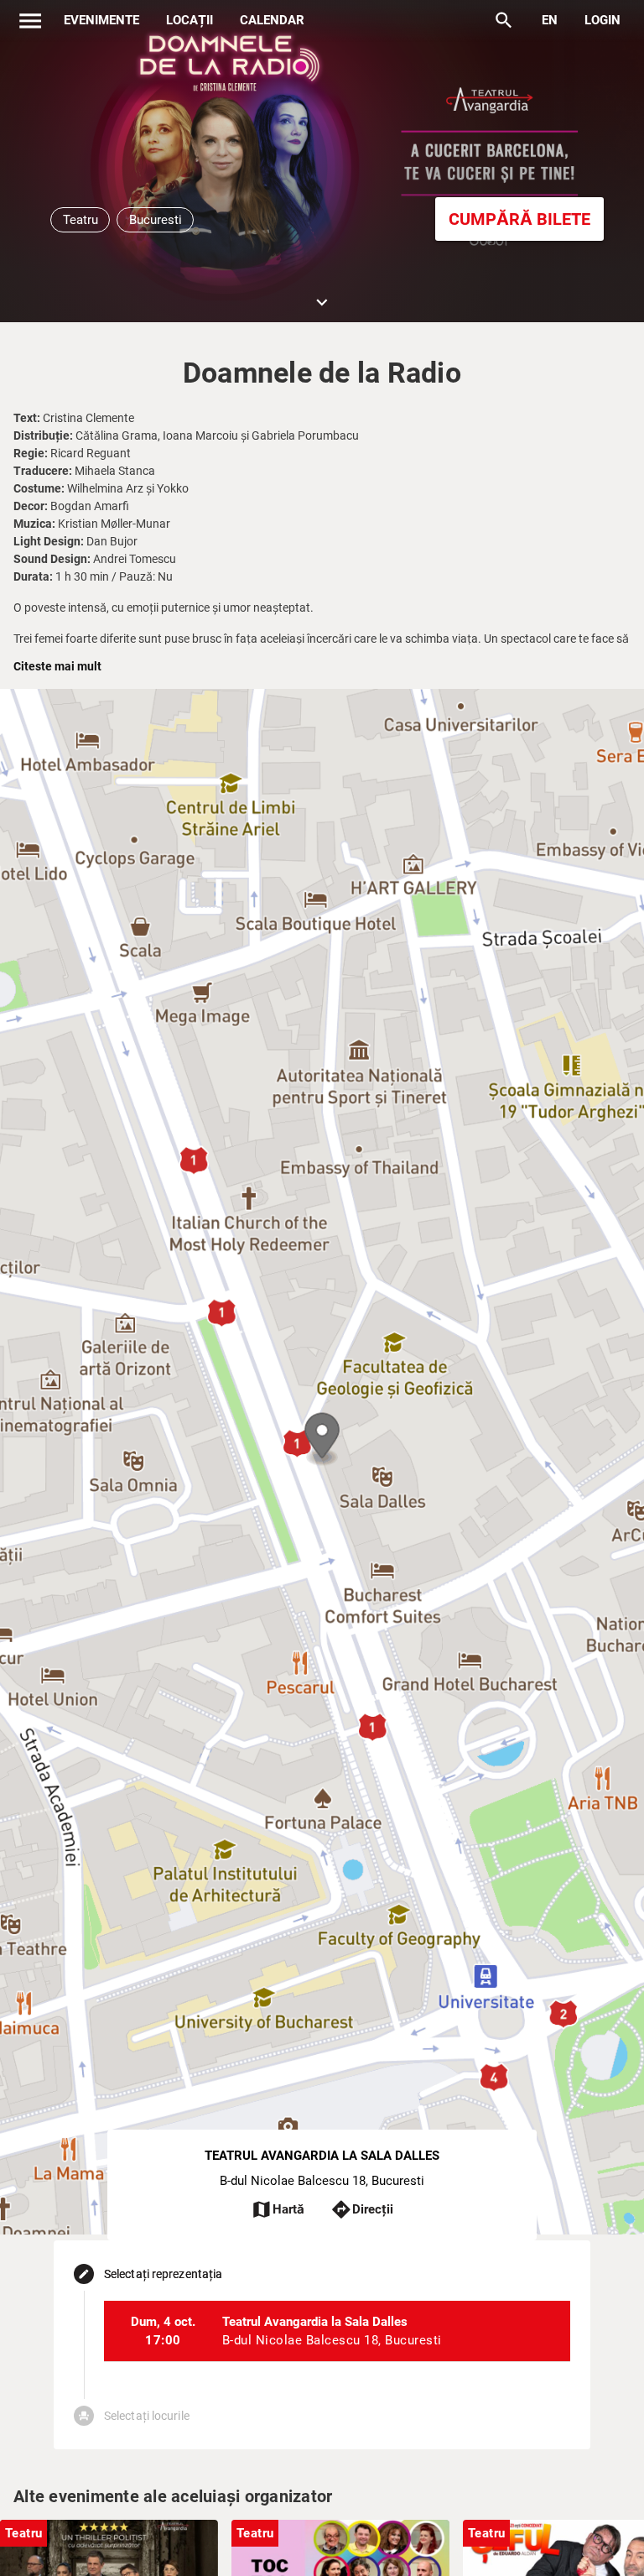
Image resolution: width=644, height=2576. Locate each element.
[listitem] (337, 2331)
